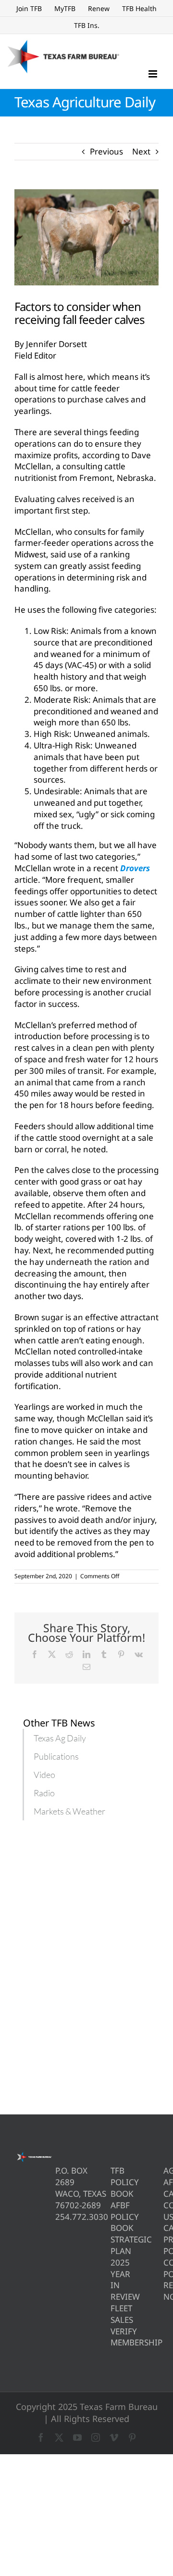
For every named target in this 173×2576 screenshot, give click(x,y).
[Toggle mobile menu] (154, 74)
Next (141, 151)
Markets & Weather (69, 1811)
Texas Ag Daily (60, 1738)
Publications (56, 1756)
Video (44, 1775)
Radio (44, 1793)
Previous (106, 151)
